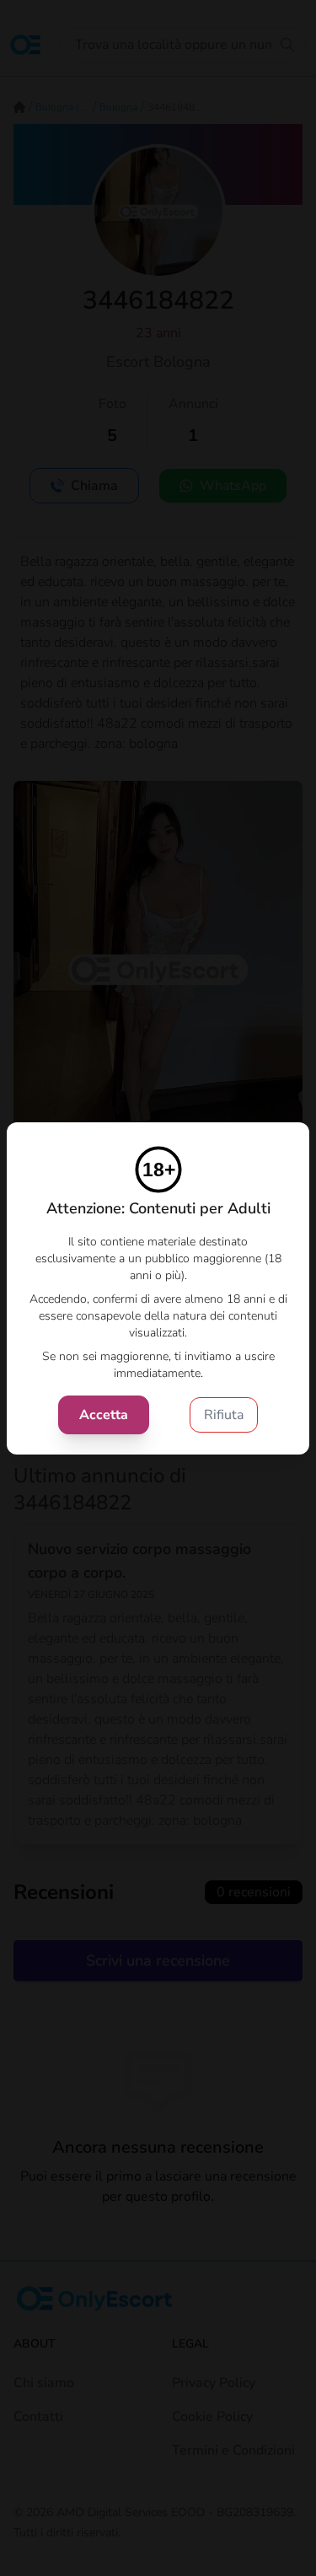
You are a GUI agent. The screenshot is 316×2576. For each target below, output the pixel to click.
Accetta (104, 1415)
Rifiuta (224, 1415)
